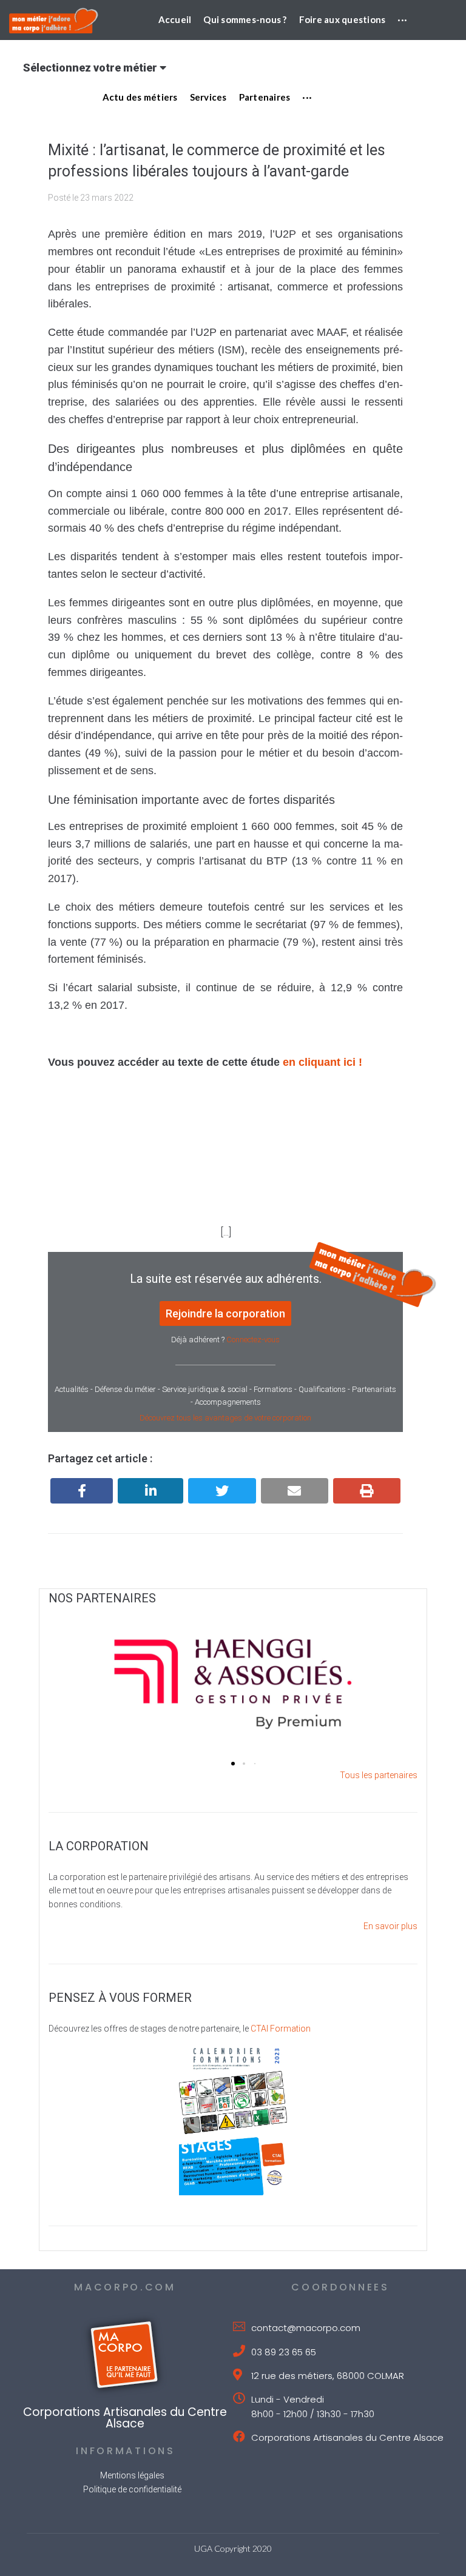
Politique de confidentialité (132, 2489)
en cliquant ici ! (322, 1062)
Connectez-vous (253, 1340)
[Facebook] (82, 1491)
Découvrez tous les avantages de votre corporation (225, 1418)
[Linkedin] (150, 1491)
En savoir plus (390, 1926)
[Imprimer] (367, 1491)
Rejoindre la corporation (225, 1313)
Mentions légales (132, 2475)
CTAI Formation (281, 2029)
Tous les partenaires (379, 1775)
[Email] (295, 1491)
